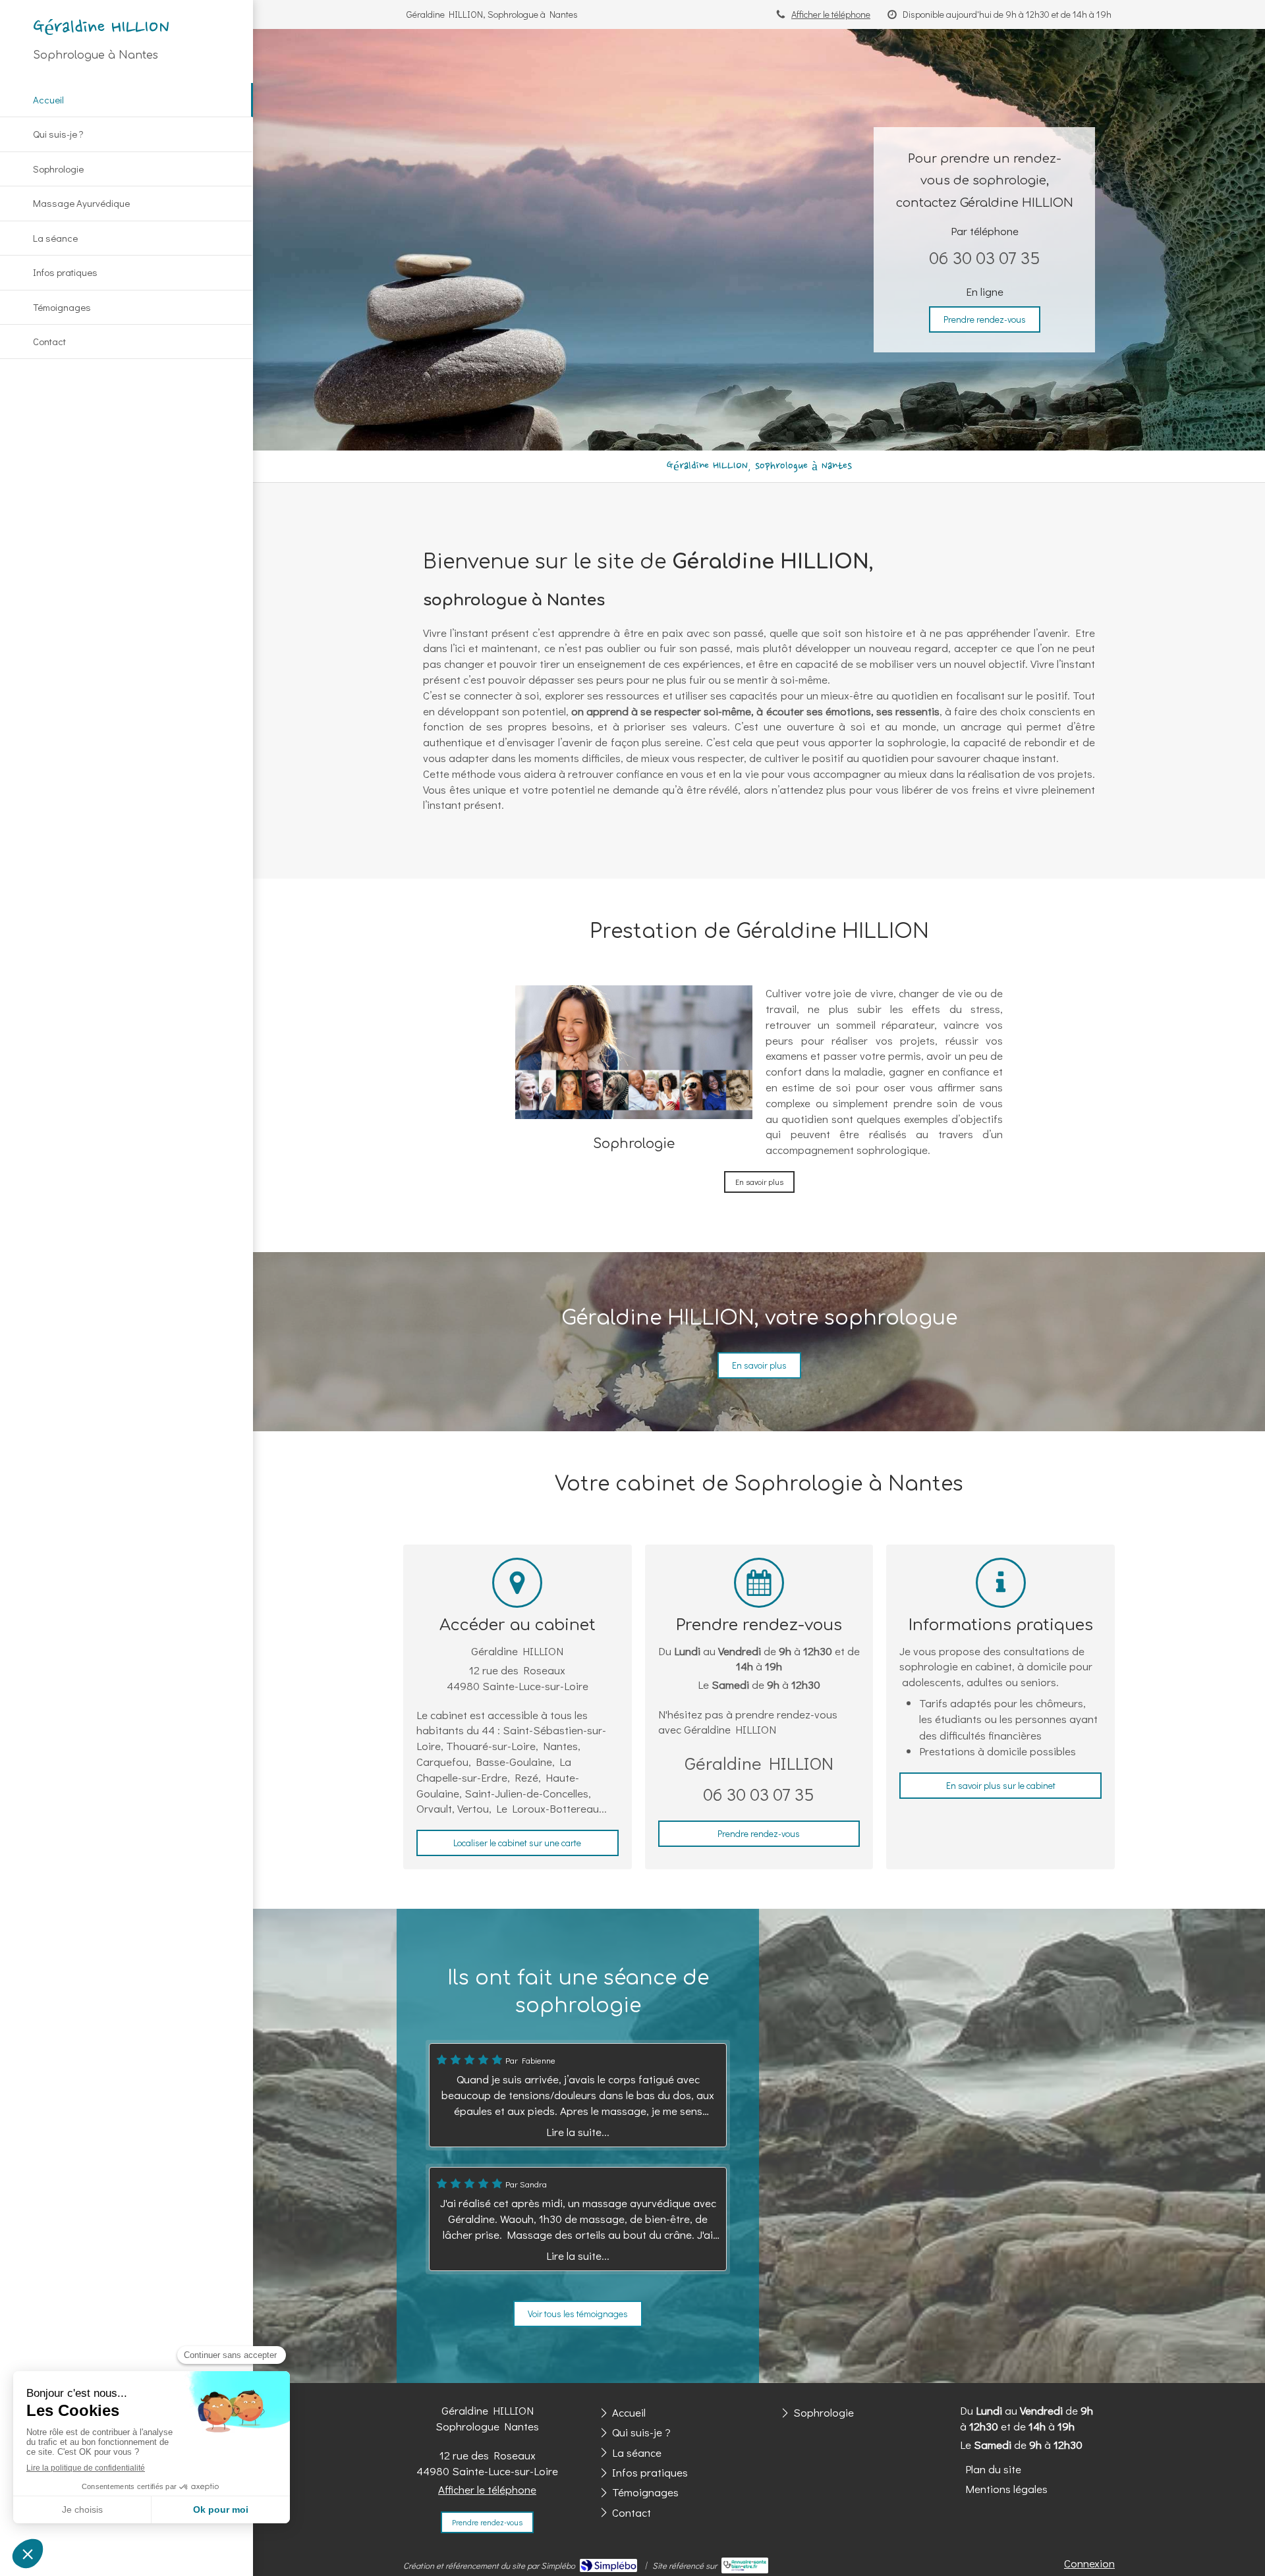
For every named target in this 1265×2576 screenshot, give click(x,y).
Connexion (1089, 2563)
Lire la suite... (578, 2132)
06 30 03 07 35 (985, 257)
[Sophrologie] (634, 1052)
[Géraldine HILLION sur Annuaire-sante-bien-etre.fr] (745, 2565)
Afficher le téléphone (831, 14)
